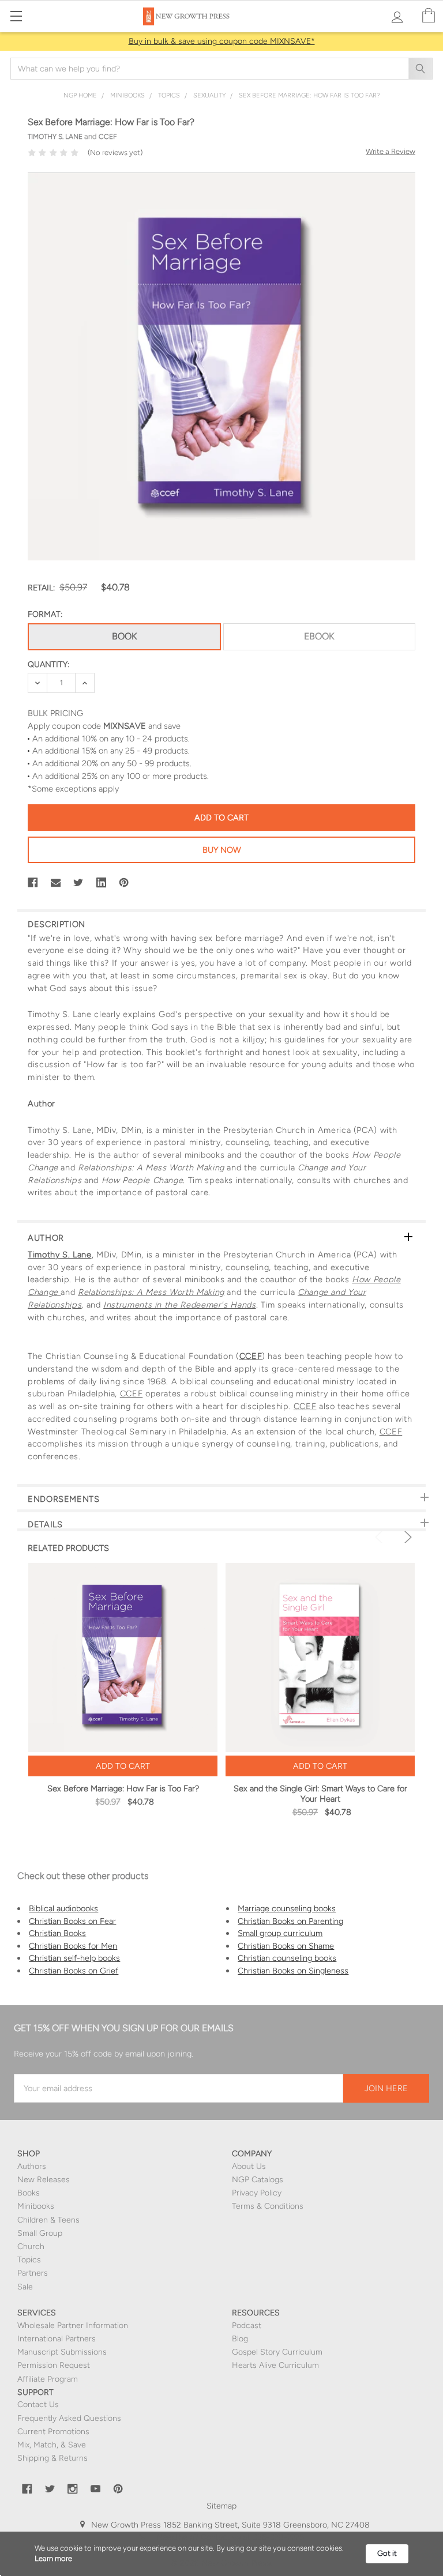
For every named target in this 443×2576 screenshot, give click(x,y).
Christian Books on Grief (74, 1971)
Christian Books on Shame (286, 1946)
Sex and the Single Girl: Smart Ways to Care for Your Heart (320, 1794)
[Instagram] (73, 2489)
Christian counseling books (287, 1958)
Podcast (247, 2325)
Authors (32, 2166)
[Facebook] (33, 883)
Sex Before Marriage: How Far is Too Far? (123, 1788)
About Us (249, 2166)
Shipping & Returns (52, 2458)
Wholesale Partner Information (73, 2325)
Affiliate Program (48, 2379)
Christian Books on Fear (72, 1921)
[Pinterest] (124, 883)
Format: (45, 614)
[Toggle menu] (16, 16)
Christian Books (57, 1933)
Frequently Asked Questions (69, 2418)
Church (31, 2247)
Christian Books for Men (73, 1946)
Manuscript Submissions (62, 2352)
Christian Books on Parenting (290, 1921)
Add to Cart (123, 1766)
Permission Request (54, 2365)
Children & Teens (48, 2220)
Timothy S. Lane (60, 1255)
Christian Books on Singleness (293, 1971)
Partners (33, 2273)
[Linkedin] (102, 883)
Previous (381, 1537)
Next (406, 1537)
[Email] (56, 883)
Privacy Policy (257, 2193)
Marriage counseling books (287, 1908)
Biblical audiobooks (63, 1908)
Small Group (40, 2233)
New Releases (44, 2180)
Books (29, 2193)
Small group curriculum (280, 1933)
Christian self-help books (74, 1958)
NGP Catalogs (258, 2180)
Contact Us (38, 2404)
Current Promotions (53, 2432)
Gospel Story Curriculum (277, 2352)
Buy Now (222, 850)
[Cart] (429, 16)
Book (124, 636)
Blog (240, 2339)
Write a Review (391, 151)
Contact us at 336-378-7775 (251, 2537)
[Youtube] (96, 2489)
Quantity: (48, 664)
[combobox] (221, 69)
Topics (29, 2260)
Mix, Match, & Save (52, 2445)
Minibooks (36, 2206)
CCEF (251, 1356)
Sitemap (221, 2506)
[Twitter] (78, 883)
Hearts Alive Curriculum (275, 2365)
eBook (319, 636)
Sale (25, 2287)
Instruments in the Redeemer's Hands (179, 1305)
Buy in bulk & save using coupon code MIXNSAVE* (222, 41)
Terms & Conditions (268, 2206)
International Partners (57, 2339)
